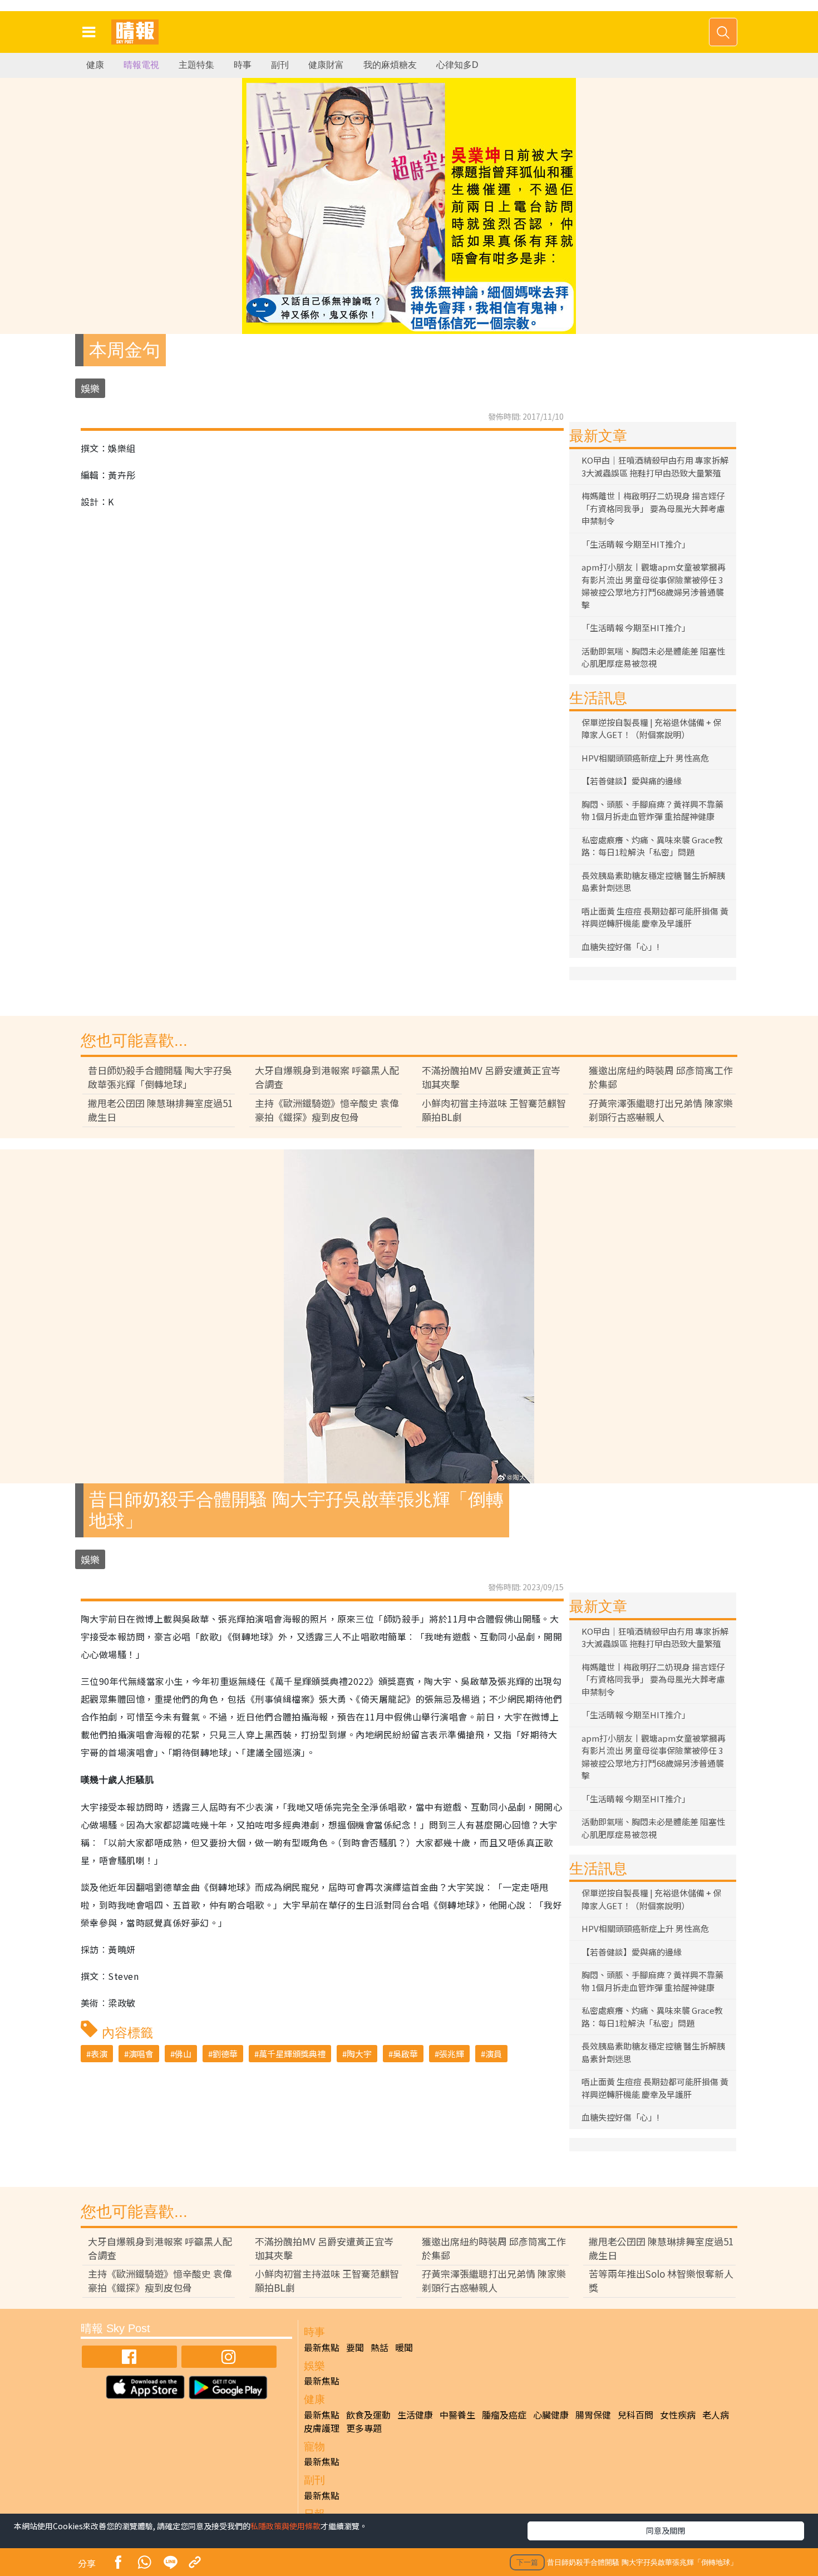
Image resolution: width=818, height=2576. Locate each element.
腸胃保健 (593, 2415)
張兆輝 (452, 2054)
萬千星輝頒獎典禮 (292, 2054)
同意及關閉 (666, 2530)
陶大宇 (359, 2054)
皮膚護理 (322, 2428)
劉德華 (225, 2054)
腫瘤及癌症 (504, 2415)
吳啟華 (405, 2054)
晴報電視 (141, 65)
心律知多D (457, 65)
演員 (494, 2054)
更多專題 (364, 2428)
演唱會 (141, 2054)
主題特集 (196, 65)
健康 (95, 65)
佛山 (183, 2054)
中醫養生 (457, 2415)
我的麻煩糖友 (390, 65)
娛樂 (90, 388)
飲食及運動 (368, 2415)
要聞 (355, 2347)
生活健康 (415, 2415)
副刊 (280, 65)
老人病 (716, 2415)
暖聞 (404, 2347)
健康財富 (326, 65)
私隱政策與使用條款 (285, 2526)
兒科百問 (635, 2415)
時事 (243, 65)
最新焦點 (322, 2347)
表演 (99, 2054)
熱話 (380, 2347)
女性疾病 (678, 2415)
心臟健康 (551, 2415)
